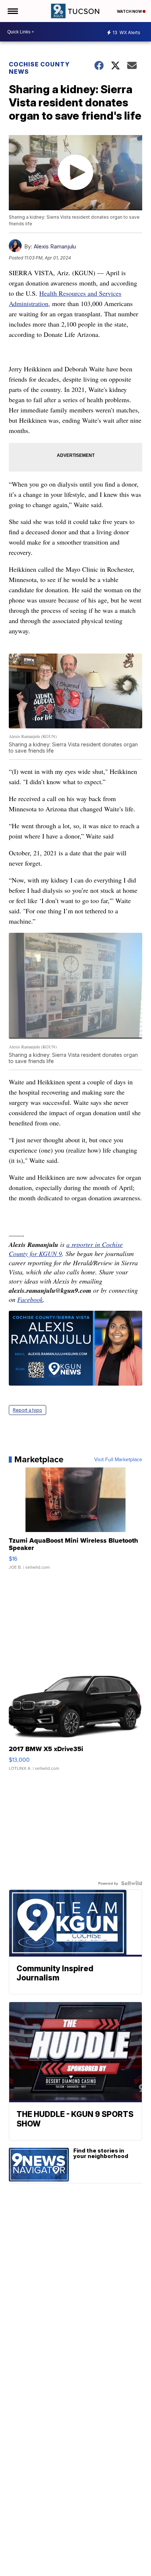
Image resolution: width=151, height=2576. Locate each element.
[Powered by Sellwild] (132, 1883)
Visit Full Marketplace (118, 1459)
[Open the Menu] (12, 11)
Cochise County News (39, 68)
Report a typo (27, 1410)
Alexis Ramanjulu (55, 246)
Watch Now (130, 11)
